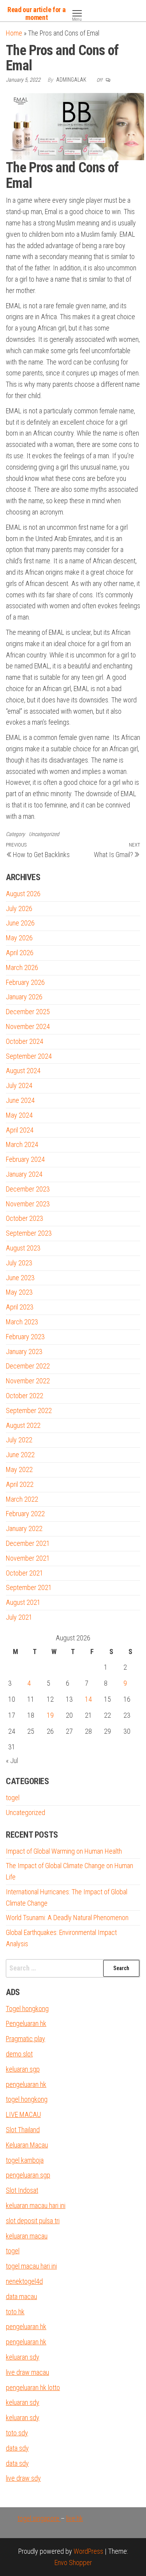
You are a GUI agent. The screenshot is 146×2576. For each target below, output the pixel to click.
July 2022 (19, 1440)
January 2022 (24, 1528)
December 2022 (28, 1366)
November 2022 (28, 1381)
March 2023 (22, 1322)
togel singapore (39, 2518)
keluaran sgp (23, 2069)
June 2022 (20, 1455)
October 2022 (25, 1396)
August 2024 (23, 1071)
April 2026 (20, 953)
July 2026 (19, 908)
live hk (75, 2518)
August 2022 (23, 1425)
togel (13, 1798)
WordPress (88, 2551)
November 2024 (28, 1026)
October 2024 (25, 1041)
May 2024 (19, 1115)
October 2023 (25, 1218)
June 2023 (20, 1278)
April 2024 (20, 1130)
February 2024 (25, 1159)
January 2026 (24, 997)
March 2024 (22, 1144)
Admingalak (72, 80)
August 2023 (23, 1248)
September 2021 (29, 1587)
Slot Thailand (23, 2130)
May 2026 (19, 938)
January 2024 (24, 1174)
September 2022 (29, 1410)
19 (50, 1715)
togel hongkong (27, 2099)
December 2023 (28, 1189)
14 (88, 1699)
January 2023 (24, 1351)
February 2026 (25, 982)
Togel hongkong (27, 2009)
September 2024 (29, 1056)
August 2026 (23, 894)
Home (14, 33)
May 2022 (19, 1469)
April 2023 (20, 1307)
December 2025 (28, 1012)
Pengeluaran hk (26, 2023)
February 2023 (25, 1337)
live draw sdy (23, 2478)
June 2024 (20, 1100)
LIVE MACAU (23, 2114)
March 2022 (22, 1499)
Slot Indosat (22, 2190)
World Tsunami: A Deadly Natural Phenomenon (67, 1918)
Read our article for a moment (36, 13)
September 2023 (29, 1233)
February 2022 (25, 1514)
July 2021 (19, 1617)
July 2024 (19, 1085)
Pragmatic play (26, 2039)
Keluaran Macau (27, 2145)
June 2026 (20, 923)
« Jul (12, 1761)
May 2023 (19, 1292)
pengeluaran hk (26, 2084)
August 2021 (23, 1602)
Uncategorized (44, 834)
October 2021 (25, 1573)
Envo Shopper (73, 2563)
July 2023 (19, 1263)
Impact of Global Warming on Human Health (64, 1851)
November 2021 (28, 1558)
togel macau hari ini (31, 2266)
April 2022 (20, 1484)
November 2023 (28, 1204)
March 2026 (22, 967)
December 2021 (28, 1543)
